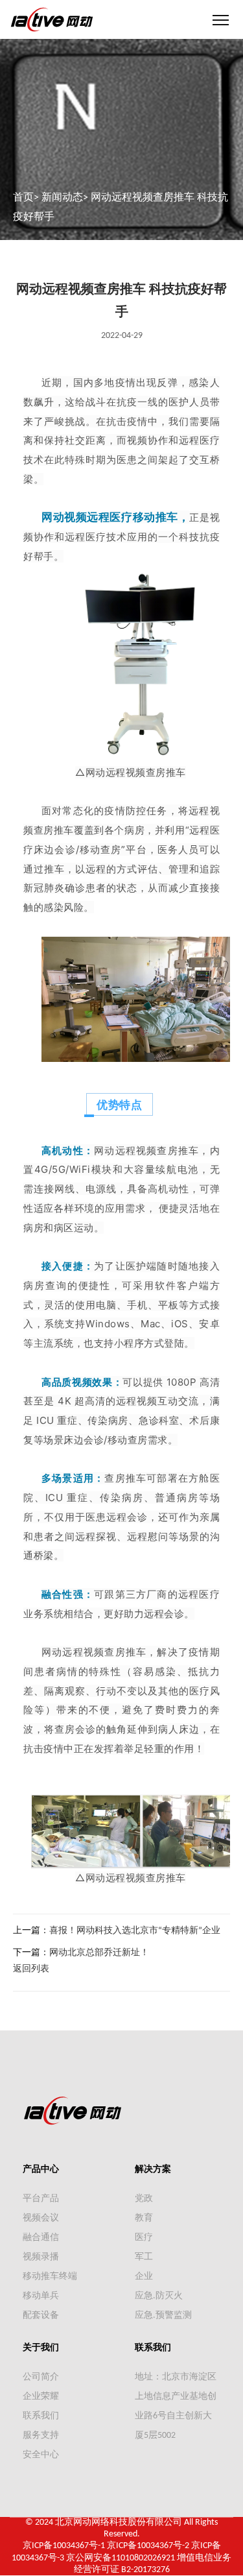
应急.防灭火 (159, 2296)
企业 (144, 2277)
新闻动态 (62, 198)
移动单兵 (41, 2296)
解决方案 (153, 2170)
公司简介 (41, 2377)
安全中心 (41, 2455)
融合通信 (41, 2238)
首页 (23, 198)
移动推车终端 (50, 2277)
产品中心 (41, 2170)
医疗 (144, 2238)
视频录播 (41, 2257)
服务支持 (41, 2436)
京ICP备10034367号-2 (148, 2546)
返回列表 (31, 1969)
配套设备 (41, 2316)
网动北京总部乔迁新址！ (99, 1953)
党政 (144, 2199)
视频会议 (41, 2218)
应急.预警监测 (163, 2316)
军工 (144, 2257)
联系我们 (41, 2416)
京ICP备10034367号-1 (64, 2546)
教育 (144, 2218)
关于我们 (41, 2348)
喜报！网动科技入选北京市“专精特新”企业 (135, 1931)
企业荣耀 (41, 2397)
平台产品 (41, 2199)
